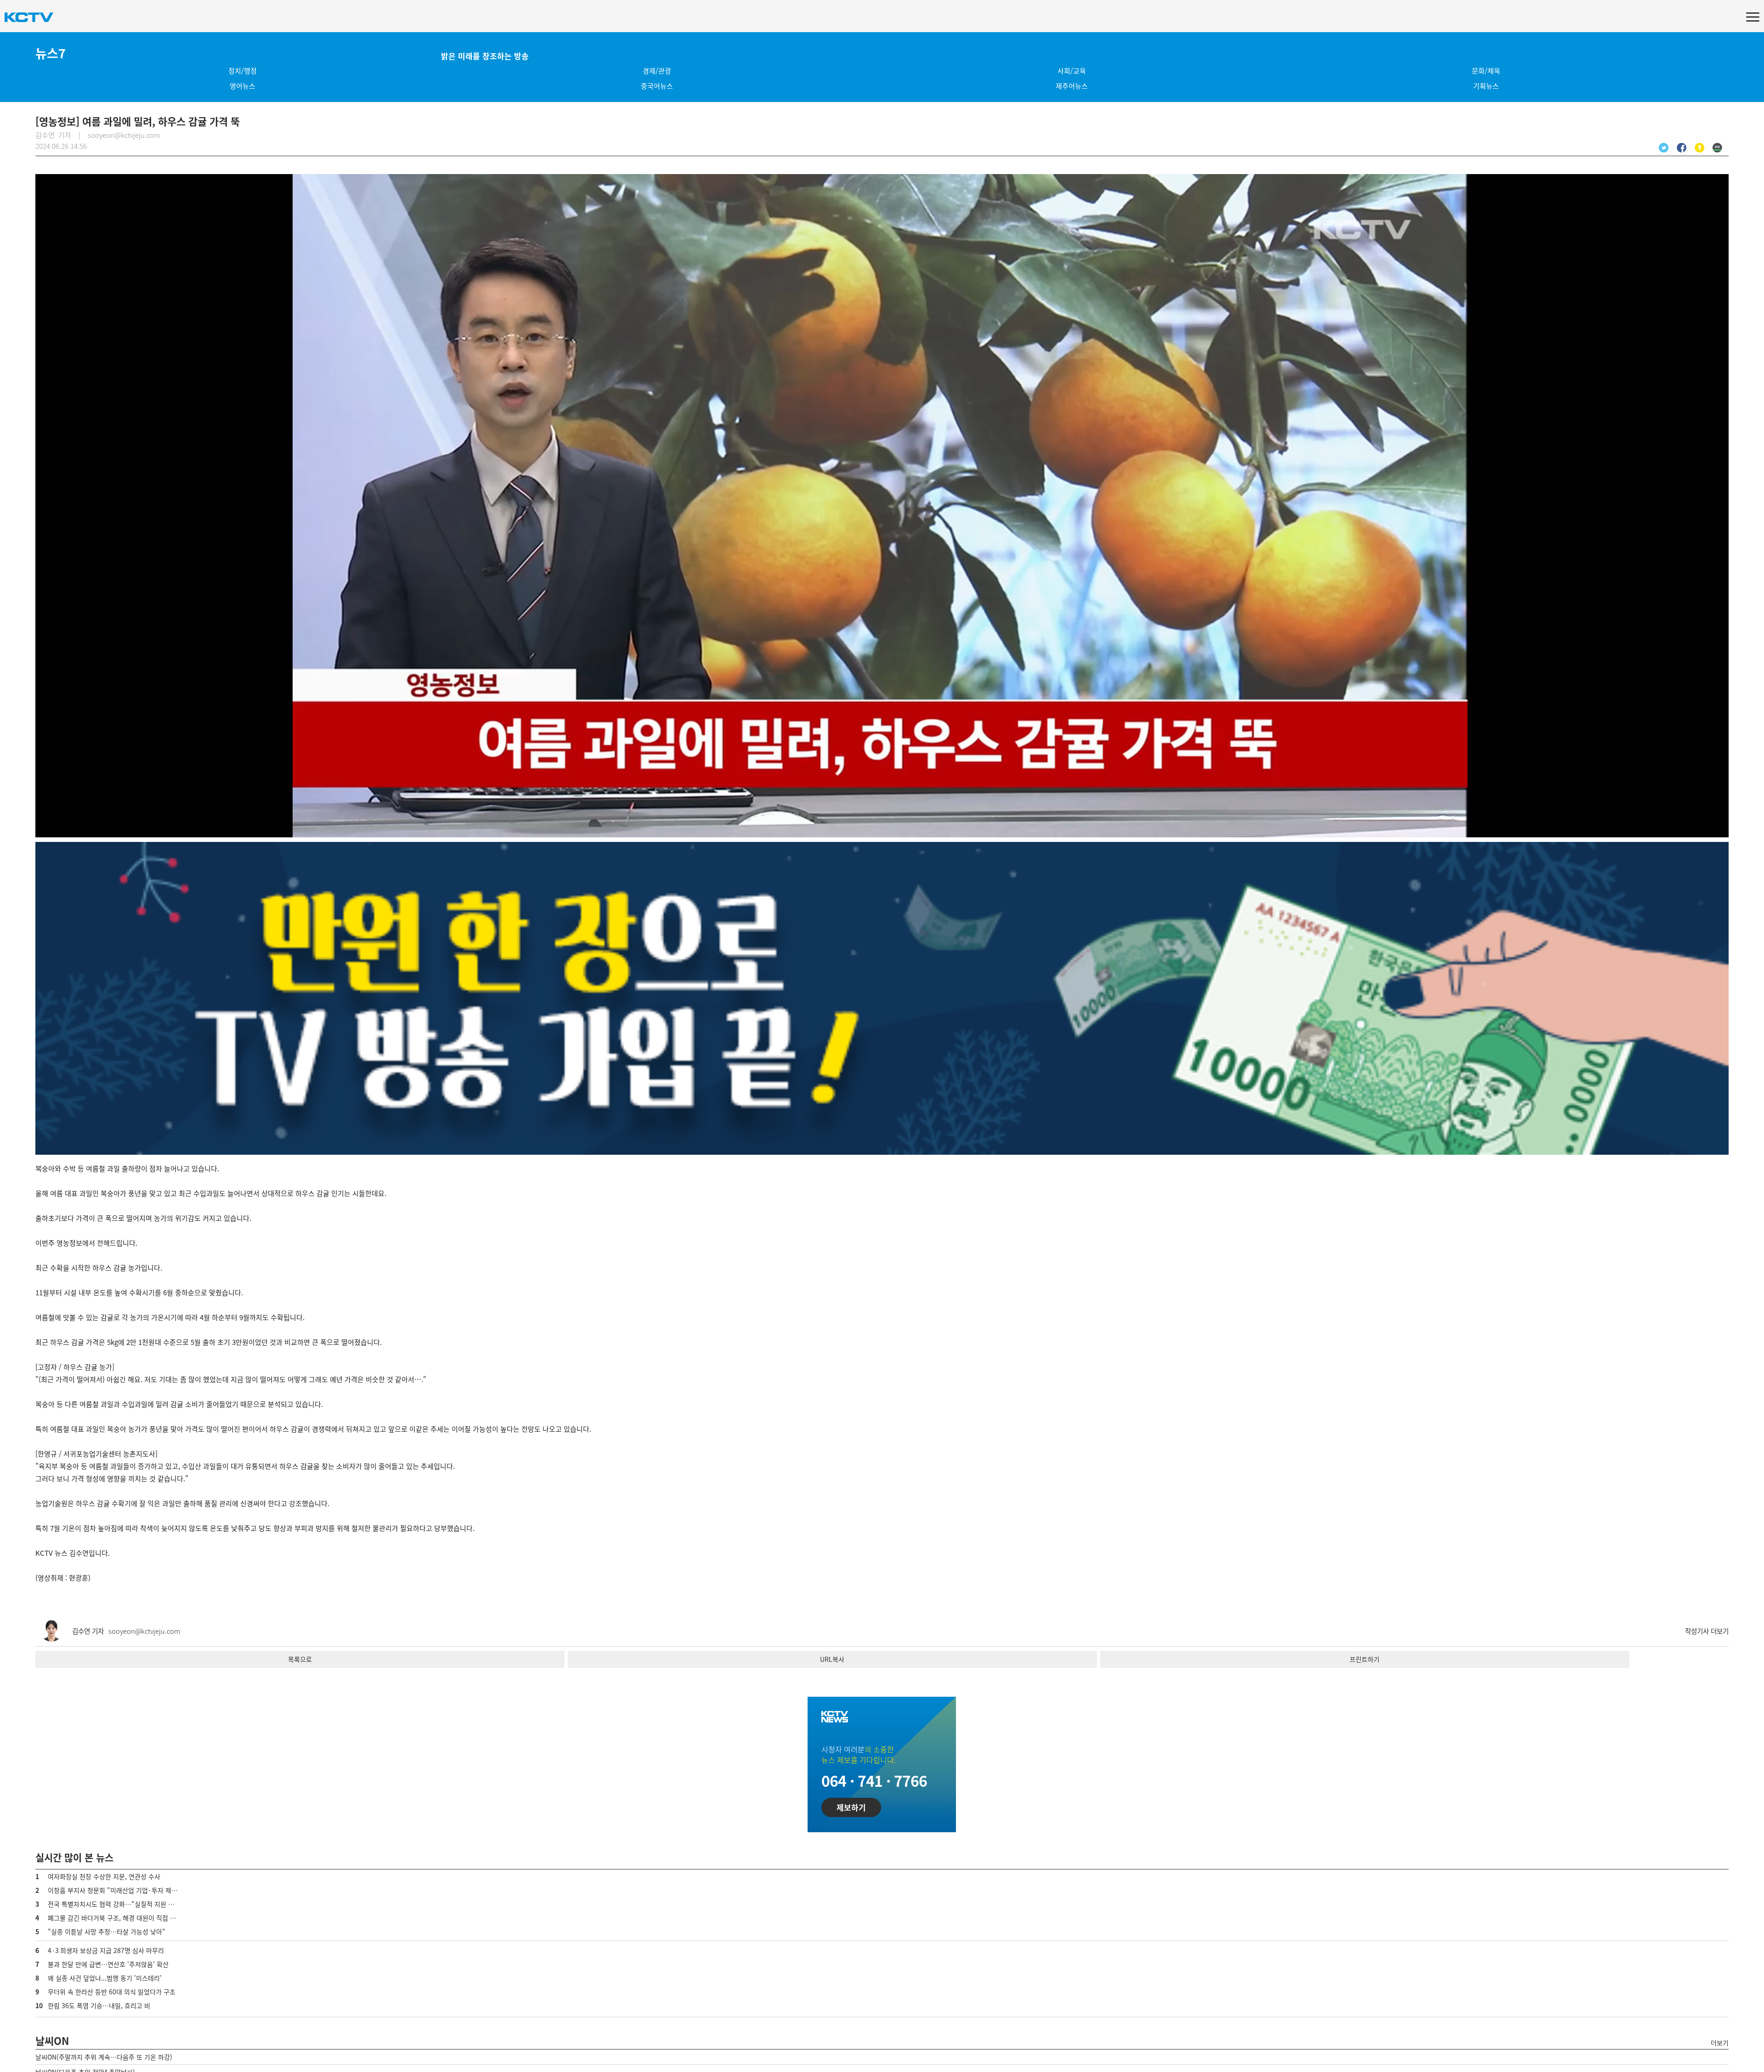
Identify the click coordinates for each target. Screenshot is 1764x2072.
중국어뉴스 (657, 86)
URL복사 (832, 1659)
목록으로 (300, 1659)
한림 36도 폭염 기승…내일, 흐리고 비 (99, 2005)
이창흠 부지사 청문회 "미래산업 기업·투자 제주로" (117, 1890)
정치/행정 (243, 71)
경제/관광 (657, 71)
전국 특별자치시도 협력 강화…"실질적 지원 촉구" (116, 1904)
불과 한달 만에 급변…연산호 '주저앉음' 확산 (108, 1964)
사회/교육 (1072, 71)
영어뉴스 (243, 86)
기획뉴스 (1486, 86)
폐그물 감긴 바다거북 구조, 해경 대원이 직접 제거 (115, 1918)
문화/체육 (1486, 71)
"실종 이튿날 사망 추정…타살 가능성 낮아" (107, 1931)
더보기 (1720, 2043)
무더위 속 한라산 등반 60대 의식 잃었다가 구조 (112, 1992)
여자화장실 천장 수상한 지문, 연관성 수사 (104, 1876)
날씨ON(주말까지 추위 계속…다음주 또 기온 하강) (104, 2057)
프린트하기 (1365, 1659)
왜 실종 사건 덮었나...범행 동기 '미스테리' (105, 1978)
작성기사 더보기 (1707, 1631)
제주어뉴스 (1072, 86)
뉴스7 (51, 53)
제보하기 (851, 1807)
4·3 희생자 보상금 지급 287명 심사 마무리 (106, 1950)
